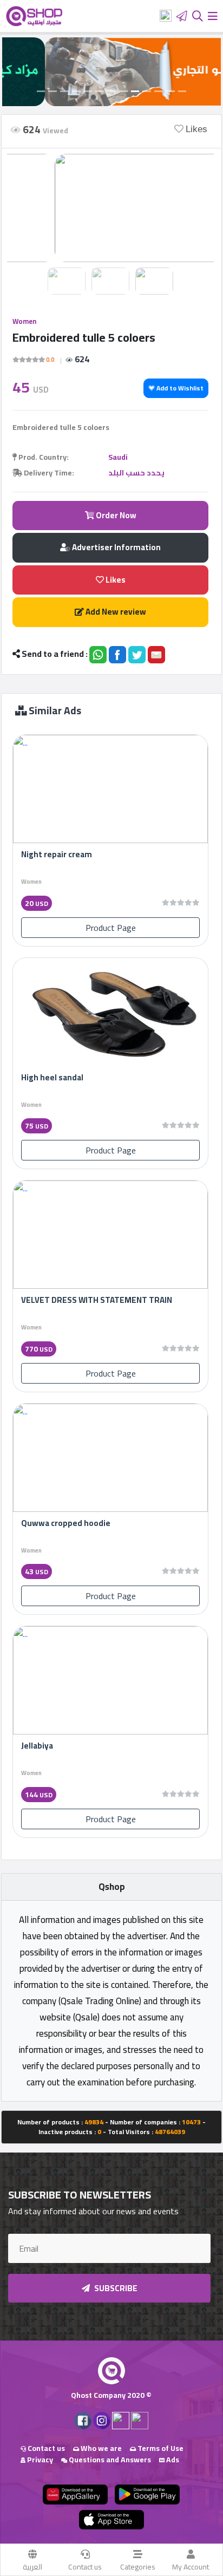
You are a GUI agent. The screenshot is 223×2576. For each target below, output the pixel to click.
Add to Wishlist (179, 388)
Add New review (115, 612)
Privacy (39, 2460)
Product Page (111, 928)
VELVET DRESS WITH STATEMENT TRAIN (97, 1300)
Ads (172, 2460)
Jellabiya (37, 1746)
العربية (32, 2567)
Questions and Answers (109, 2460)
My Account (191, 2567)
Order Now (115, 515)
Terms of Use (160, 2448)
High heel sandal (52, 1077)
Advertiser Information (116, 547)
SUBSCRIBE (115, 2288)
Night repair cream (57, 854)
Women (24, 321)
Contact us (85, 2567)
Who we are (100, 2448)
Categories (138, 2567)
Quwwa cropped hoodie (66, 1523)
